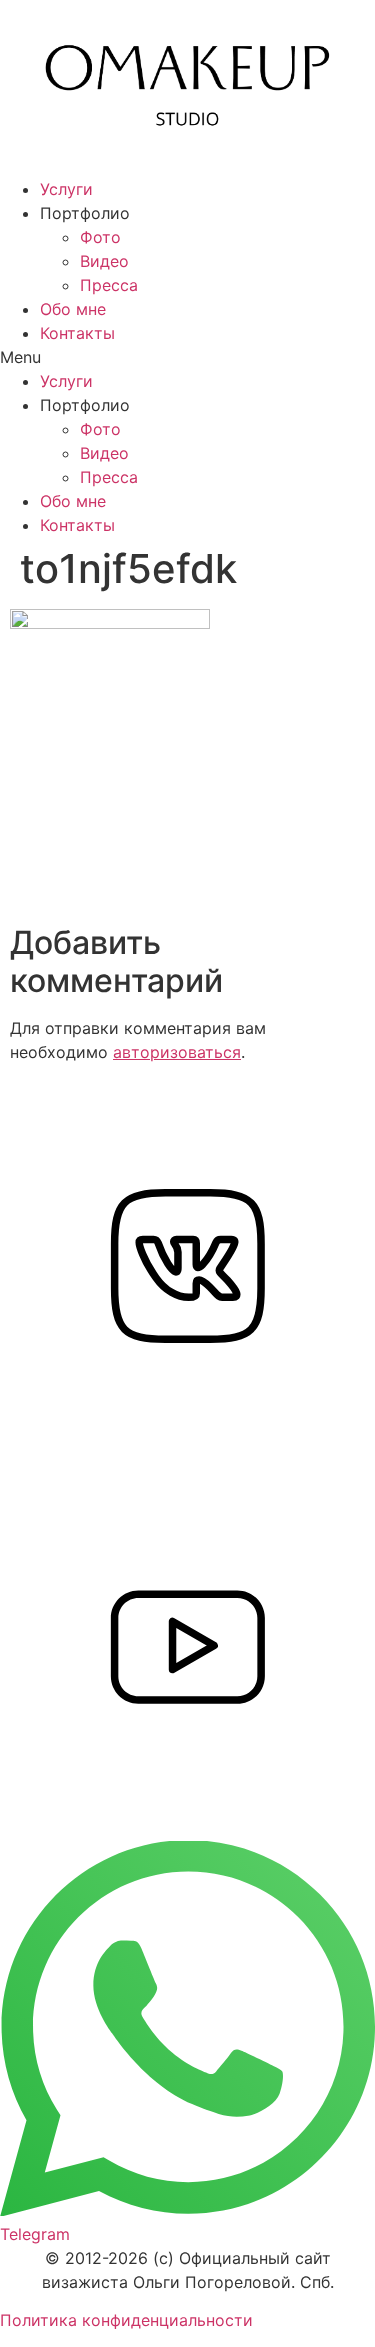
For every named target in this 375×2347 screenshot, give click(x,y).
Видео (104, 261)
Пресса (109, 285)
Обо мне (73, 309)
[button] (187, 357)
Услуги (66, 189)
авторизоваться (177, 1052)
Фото (100, 237)
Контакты (77, 333)
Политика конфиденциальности (126, 2320)
